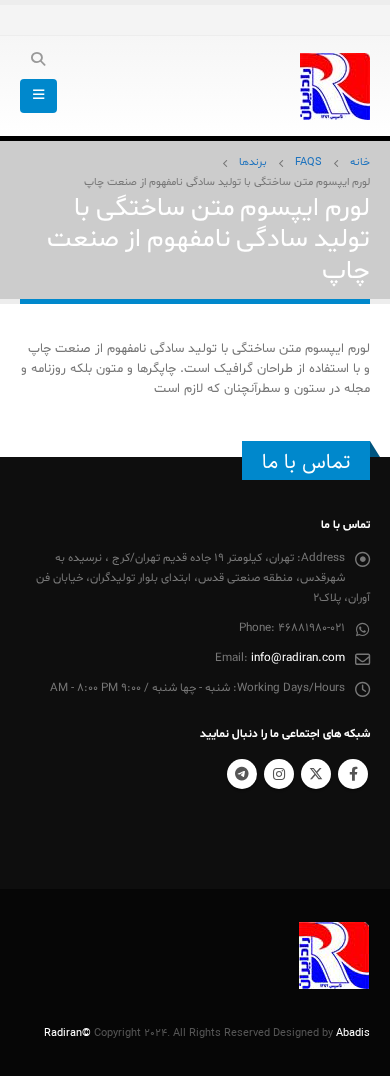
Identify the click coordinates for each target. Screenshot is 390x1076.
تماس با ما (306, 462)
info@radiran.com (298, 658)
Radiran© (67, 1033)
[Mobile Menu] (38, 96)
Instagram (279, 774)
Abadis (353, 1033)
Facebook (353, 774)
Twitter (316, 774)
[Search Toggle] (38, 61)
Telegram (242, 774)
